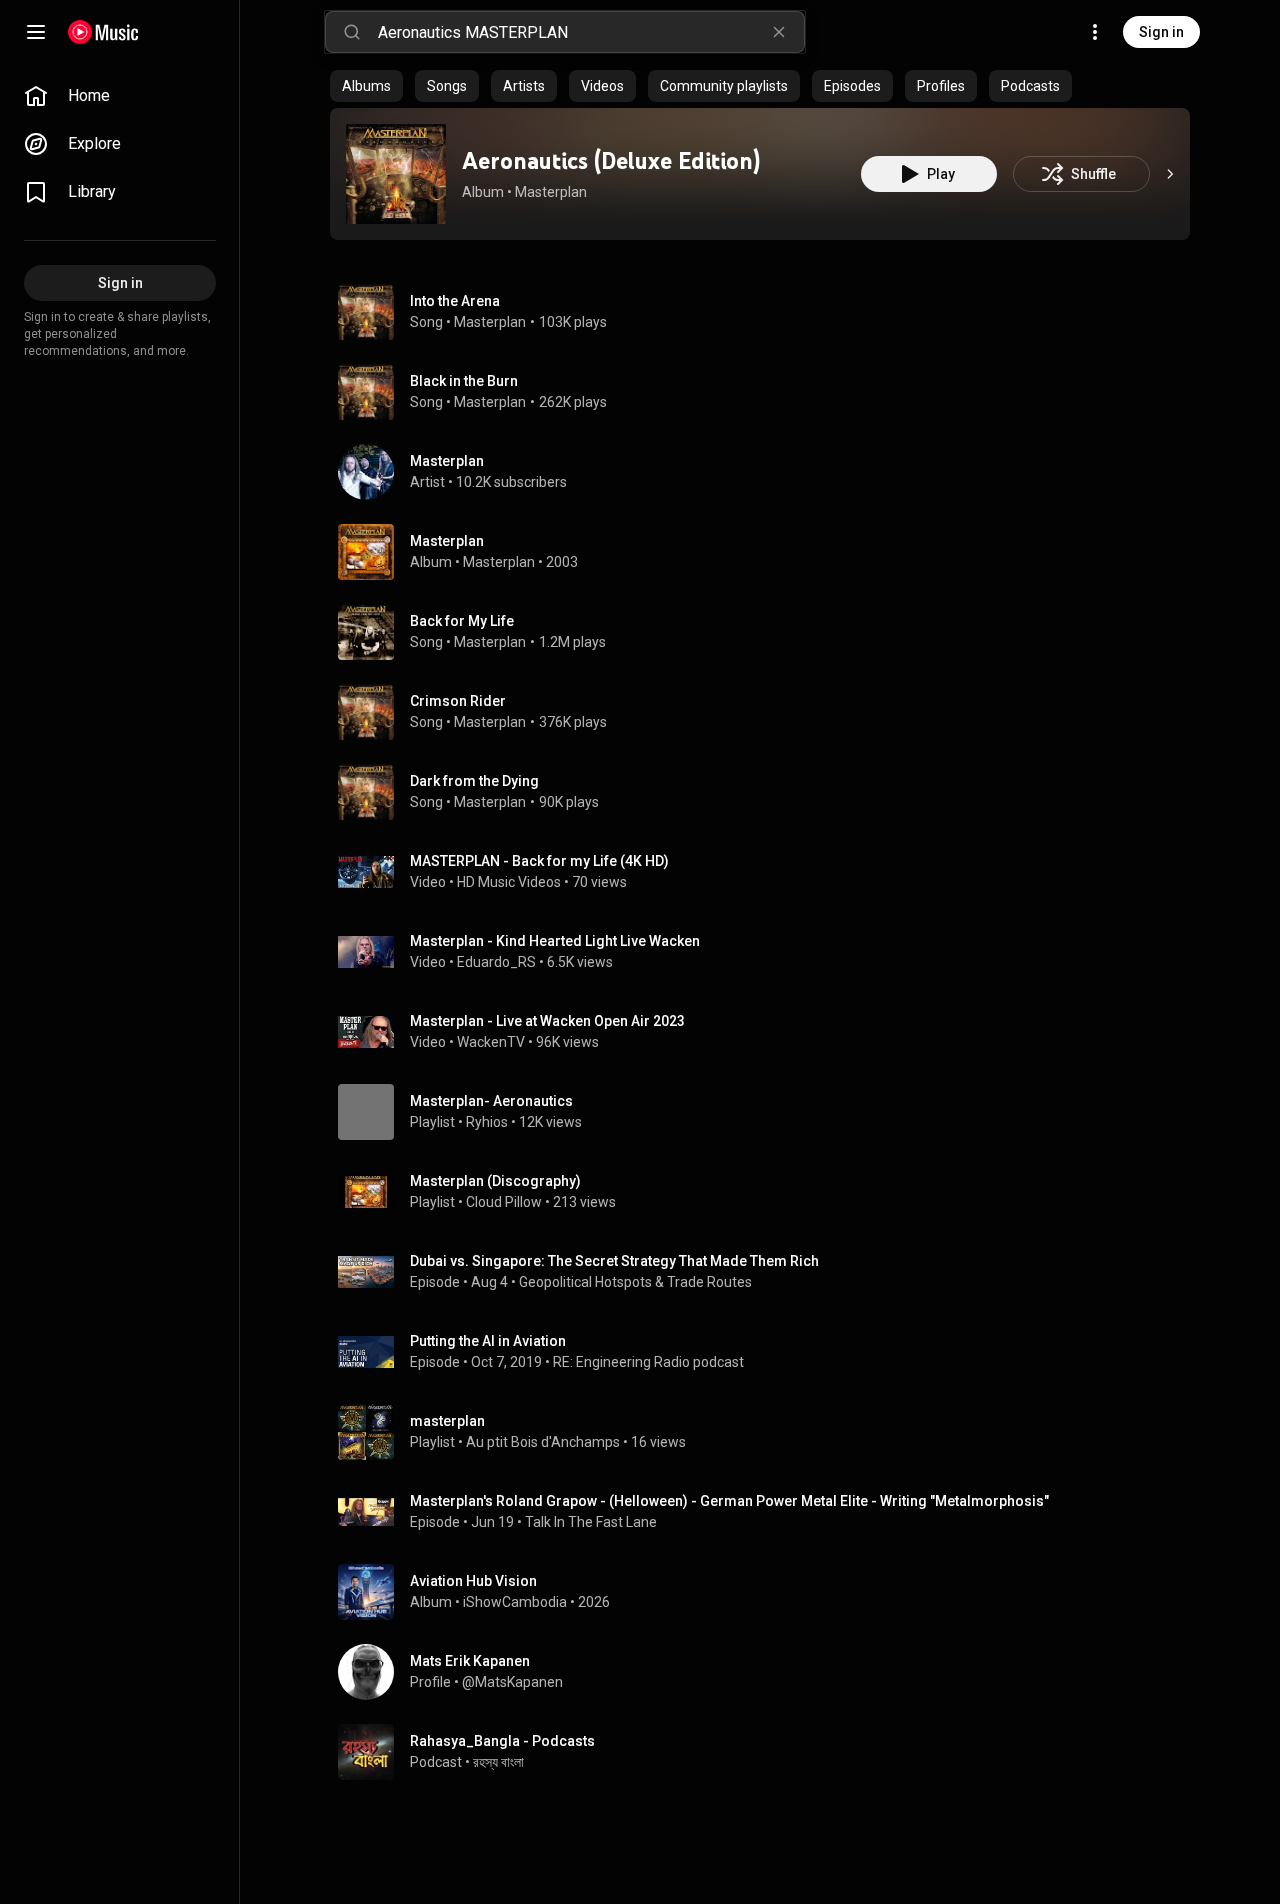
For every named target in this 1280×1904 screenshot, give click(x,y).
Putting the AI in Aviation (488, 1341)
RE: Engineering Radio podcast (648, 1362)
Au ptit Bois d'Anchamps (543, 1442)
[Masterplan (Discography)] (768, 1192)
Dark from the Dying (474, 781)
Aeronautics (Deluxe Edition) (611, 160)
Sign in (1161, 32)
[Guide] (36, 32)
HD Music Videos (509, 882)
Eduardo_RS (496, 962)
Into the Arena (455, 301)
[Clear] (779, 32)
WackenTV (491, 1042)
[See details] (1170, 174)
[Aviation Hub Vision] (768, 1592)
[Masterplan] (768, 472)
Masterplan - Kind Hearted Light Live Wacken (555, 941)
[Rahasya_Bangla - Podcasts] (768, 1752)
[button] (396, 174)
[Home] (103, 32)
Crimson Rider (458, 701)
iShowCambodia (515, 1602)
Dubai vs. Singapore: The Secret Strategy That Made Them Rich (614, 1261)
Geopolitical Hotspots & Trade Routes (635, 1282)
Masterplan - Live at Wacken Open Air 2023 (547, 1021)
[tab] (366, 86)
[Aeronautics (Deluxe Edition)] (396, 174)
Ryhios (487, 1122)
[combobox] (591, 32)
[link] (120, 96)
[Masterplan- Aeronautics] (768, 1112)
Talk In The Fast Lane (591, 1522)
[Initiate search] (352, 32)
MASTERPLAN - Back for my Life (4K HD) (539, 861)
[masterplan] (768, 1432)
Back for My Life (462, 621)
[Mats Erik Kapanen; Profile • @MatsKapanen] (768, 1672)
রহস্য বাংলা (498, 1762)
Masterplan (551, 192)
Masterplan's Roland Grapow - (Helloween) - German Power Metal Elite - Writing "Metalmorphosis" (729, 1501)
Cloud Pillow (504, 1202)
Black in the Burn (464, 381)
